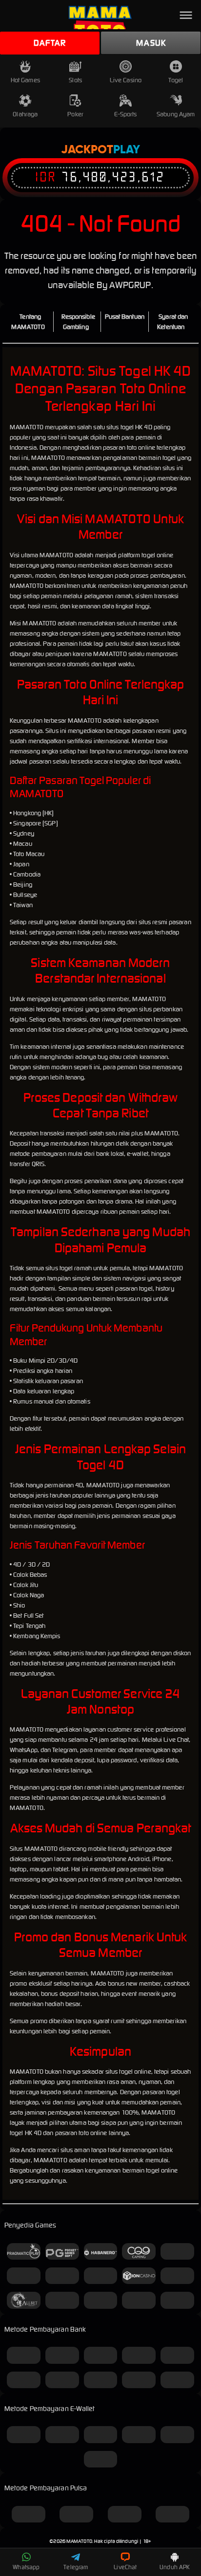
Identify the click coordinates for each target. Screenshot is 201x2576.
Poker (75, 114)
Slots (75, 80)
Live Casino (126, 80)
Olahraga (25, 114)
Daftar (50, 43)
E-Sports (125, 114)
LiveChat (125, 2567)
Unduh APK (175, 2567)
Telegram (76, 2567)
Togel (176, 80)
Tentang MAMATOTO (28, 322)
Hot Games (25, 80)
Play (127, 150)
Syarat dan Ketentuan (172, 322)
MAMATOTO (79, 2541)
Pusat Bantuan (125, 317)
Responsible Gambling (78, 322)
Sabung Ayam (176, 114)
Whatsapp (26, 2567)
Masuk (151, 43)
